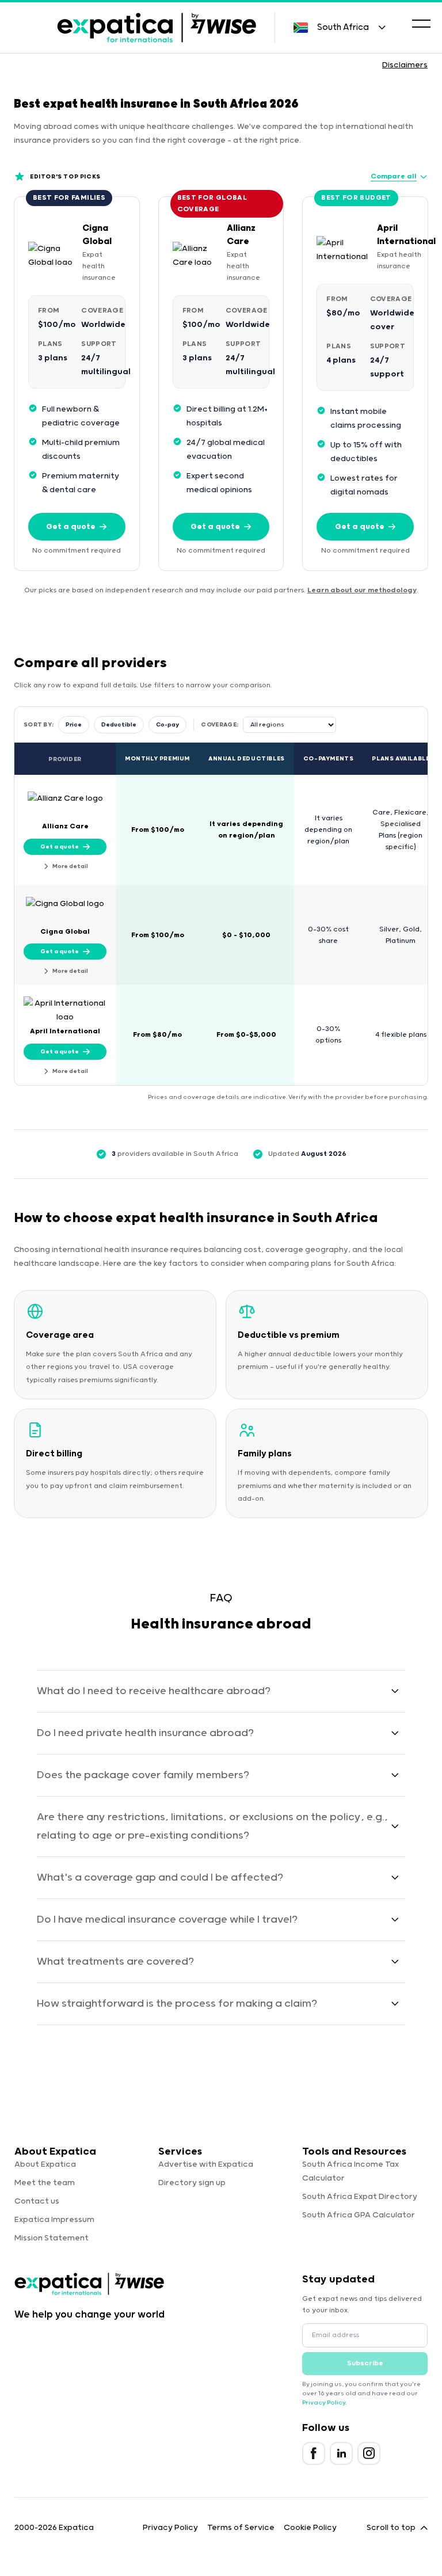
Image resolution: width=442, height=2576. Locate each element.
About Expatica (45, 2164)
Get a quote (71, 527)
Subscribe (365, 2363)
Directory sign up (192, 2183)
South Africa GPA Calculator (359, 2215)
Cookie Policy (310, 2528)
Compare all (394, 176)
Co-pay (167, 725)
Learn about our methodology (362, 590)
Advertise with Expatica (206, 2164)
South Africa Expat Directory (360, 2197)
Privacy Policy (324, 2403)
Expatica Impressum (54, 2220)
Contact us (37, 2201)
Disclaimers (405, 65)
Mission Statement (52, 2238)
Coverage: (220, 725)
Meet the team (45, 2183)
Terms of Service (241, 2528)
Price (74, 725)
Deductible (119, 725)
